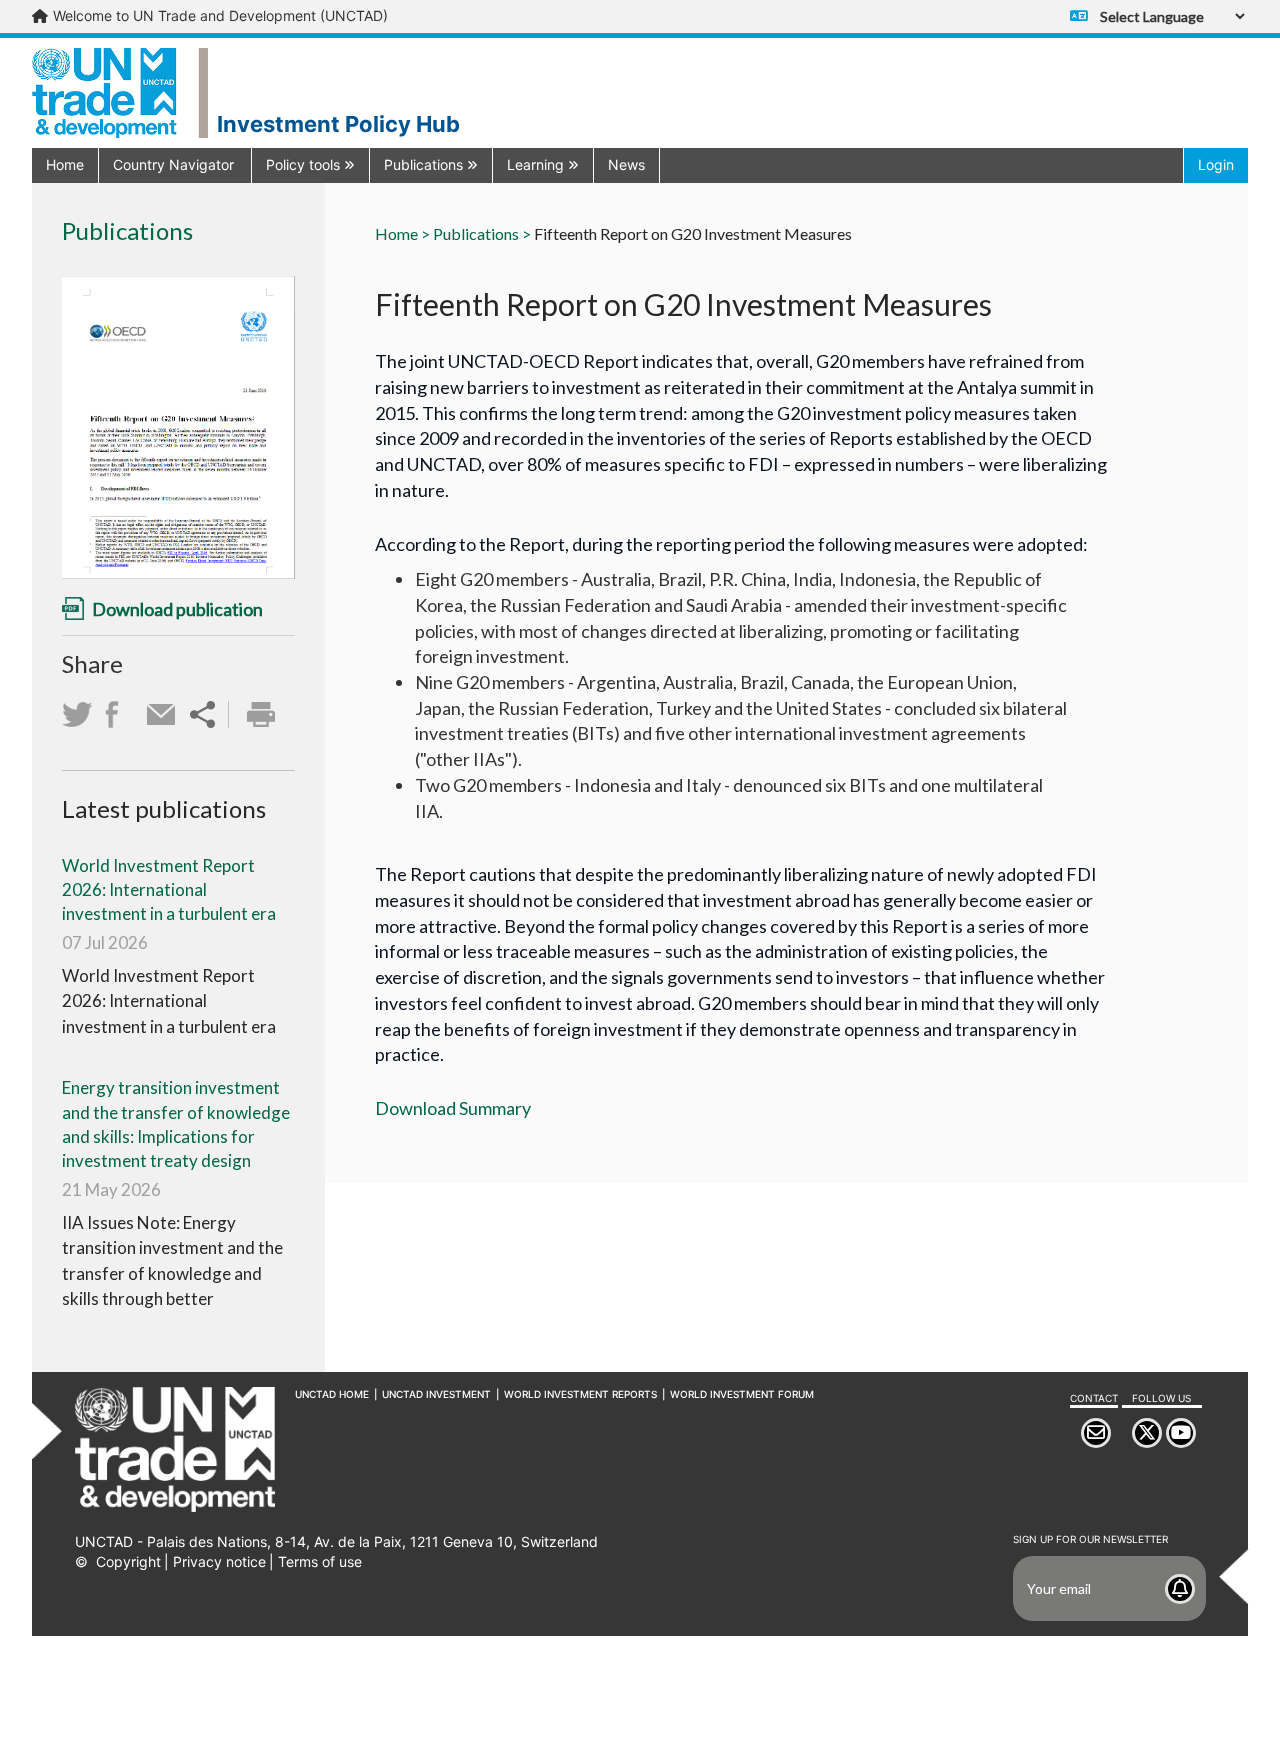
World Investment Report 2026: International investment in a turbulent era (169, 890)
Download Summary (453, 1108)
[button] (175, 164)
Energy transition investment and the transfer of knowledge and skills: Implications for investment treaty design (176, 1124)
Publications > (482, 233)
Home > (402, 233)
